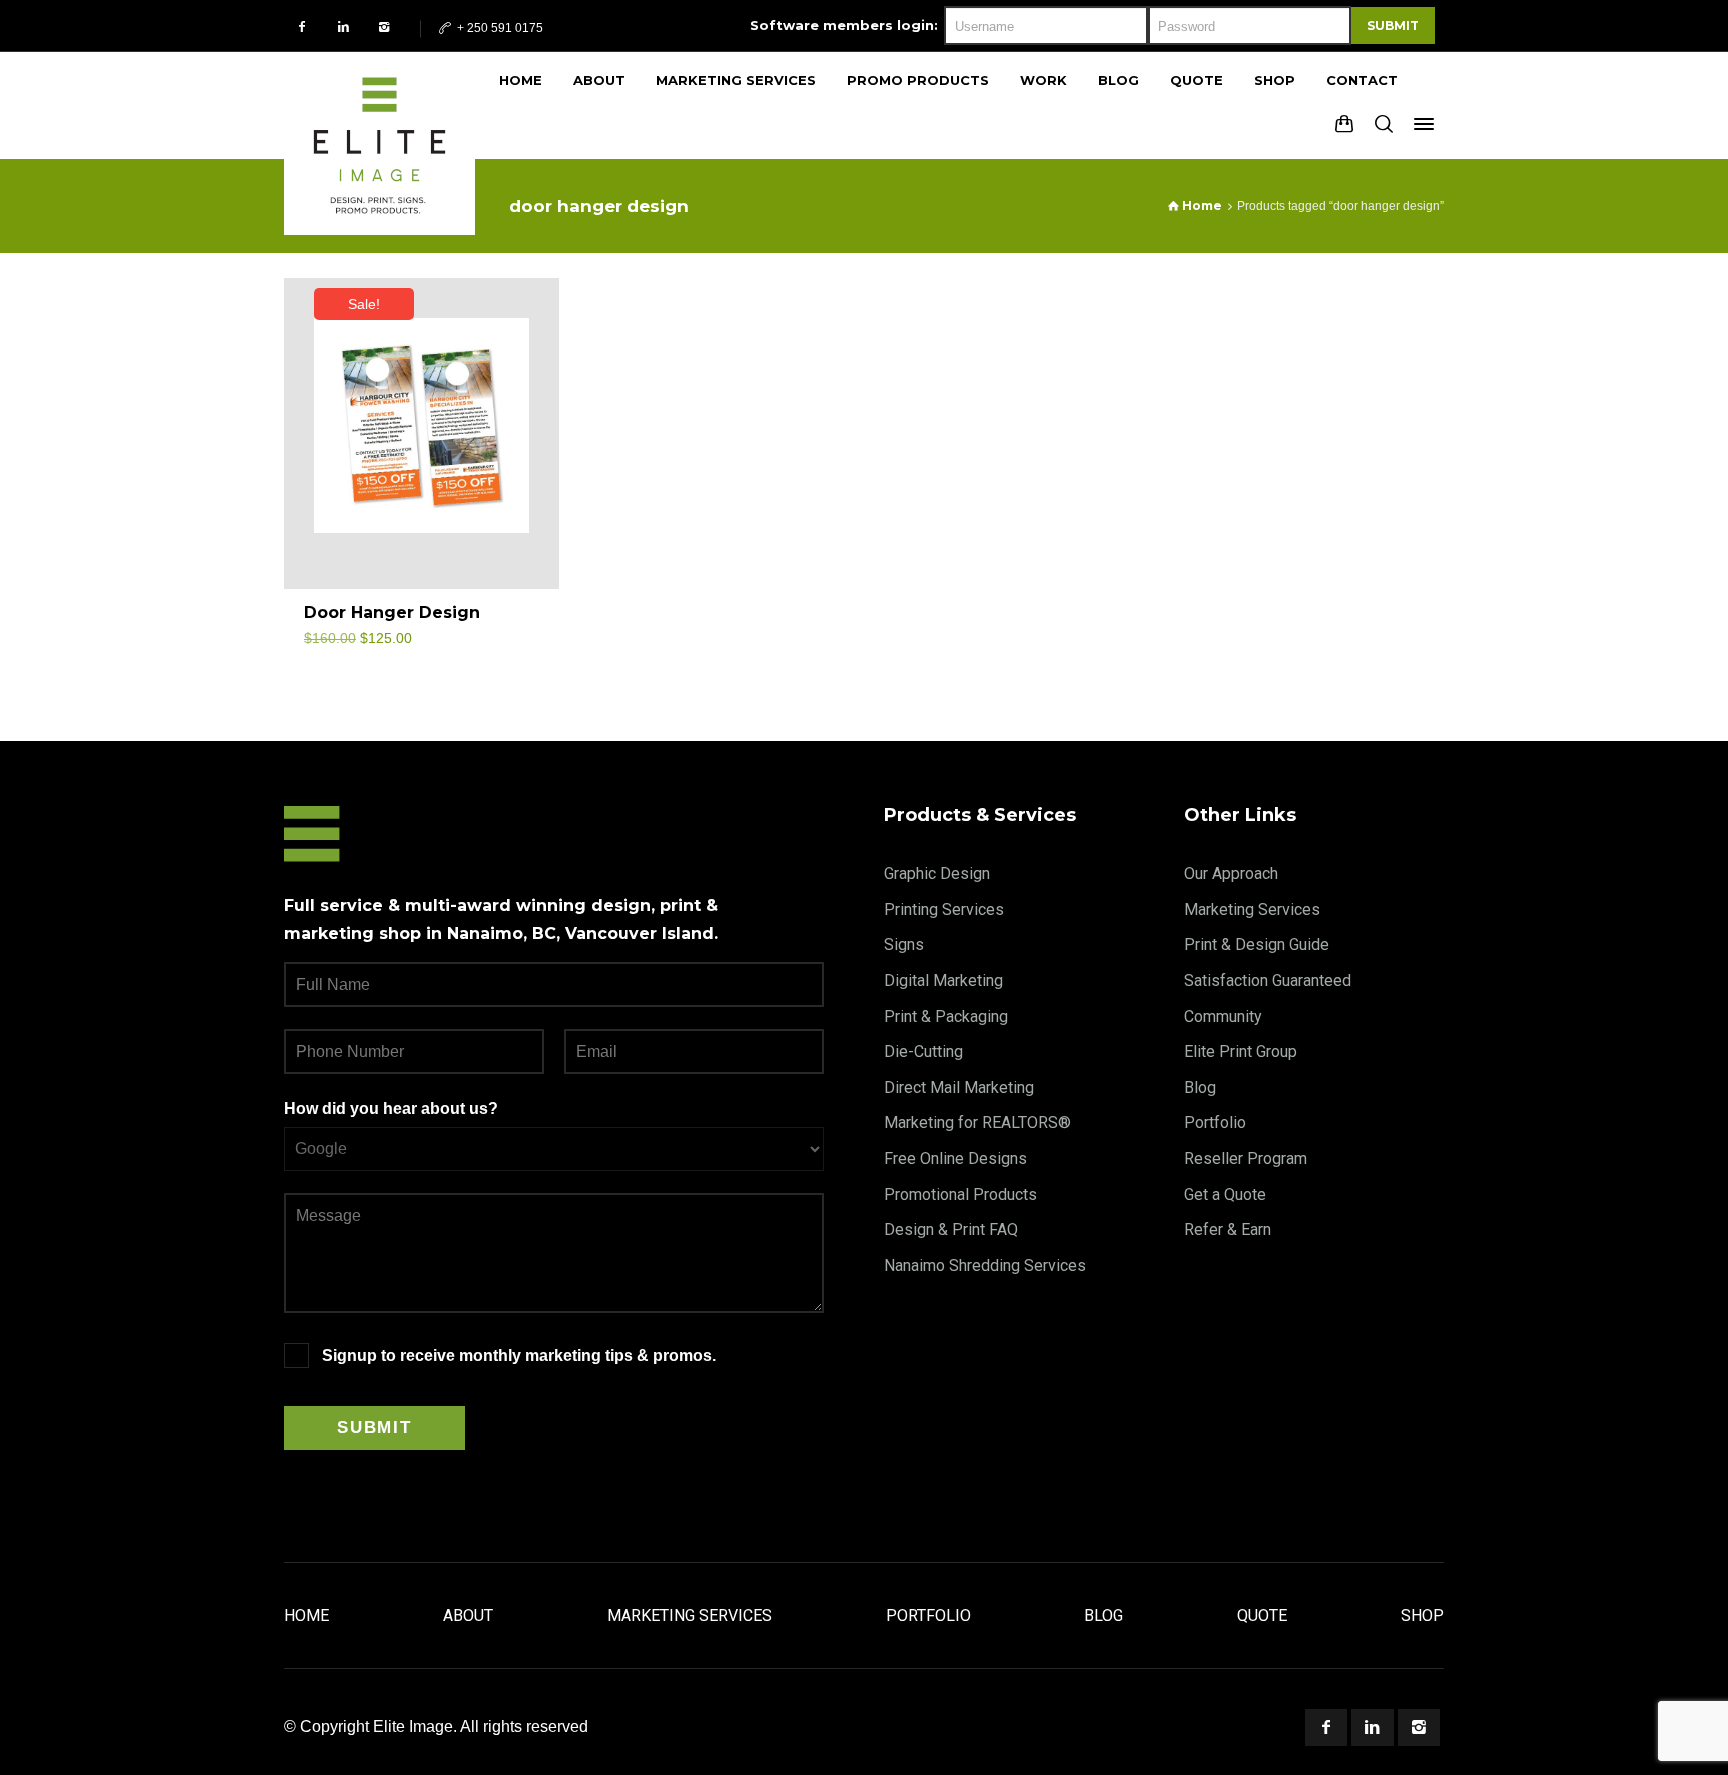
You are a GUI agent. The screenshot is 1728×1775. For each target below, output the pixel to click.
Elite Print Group (1240, 1051)
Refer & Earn (1227, 1229)
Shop (1422, 1615)
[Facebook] (302, 27)
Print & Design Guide (1256, 944)
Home (306, 1615)
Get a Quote (1225, 1194)
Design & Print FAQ (951, 1229)
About (468, 1615)
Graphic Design (937, 873)
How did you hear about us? (391, 1108)
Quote (1262, 1615)
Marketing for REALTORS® (977, 1122)
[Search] (1384, 124)
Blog (1200, 1087)
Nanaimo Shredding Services (985, 1265)
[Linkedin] (343, 27)
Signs (904, 944)
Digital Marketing (943, 980)
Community (1223, 1016)
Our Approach (1231, 873)
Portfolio (1215, 1122)
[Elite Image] (379, 105)
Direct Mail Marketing (959, 1087)
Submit (1393, 25)
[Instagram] (384, 27)
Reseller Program (1245, 1158)
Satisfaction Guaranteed (1267, 980)
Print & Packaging (946, 1016)
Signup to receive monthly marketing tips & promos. (519, 1355)
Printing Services (944, 909)
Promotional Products (960, 1194)
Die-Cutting (923, 1051)
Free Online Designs (955, 1158)
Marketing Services (1252, 909)
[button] (521, 622)
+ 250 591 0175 (498, 28)
